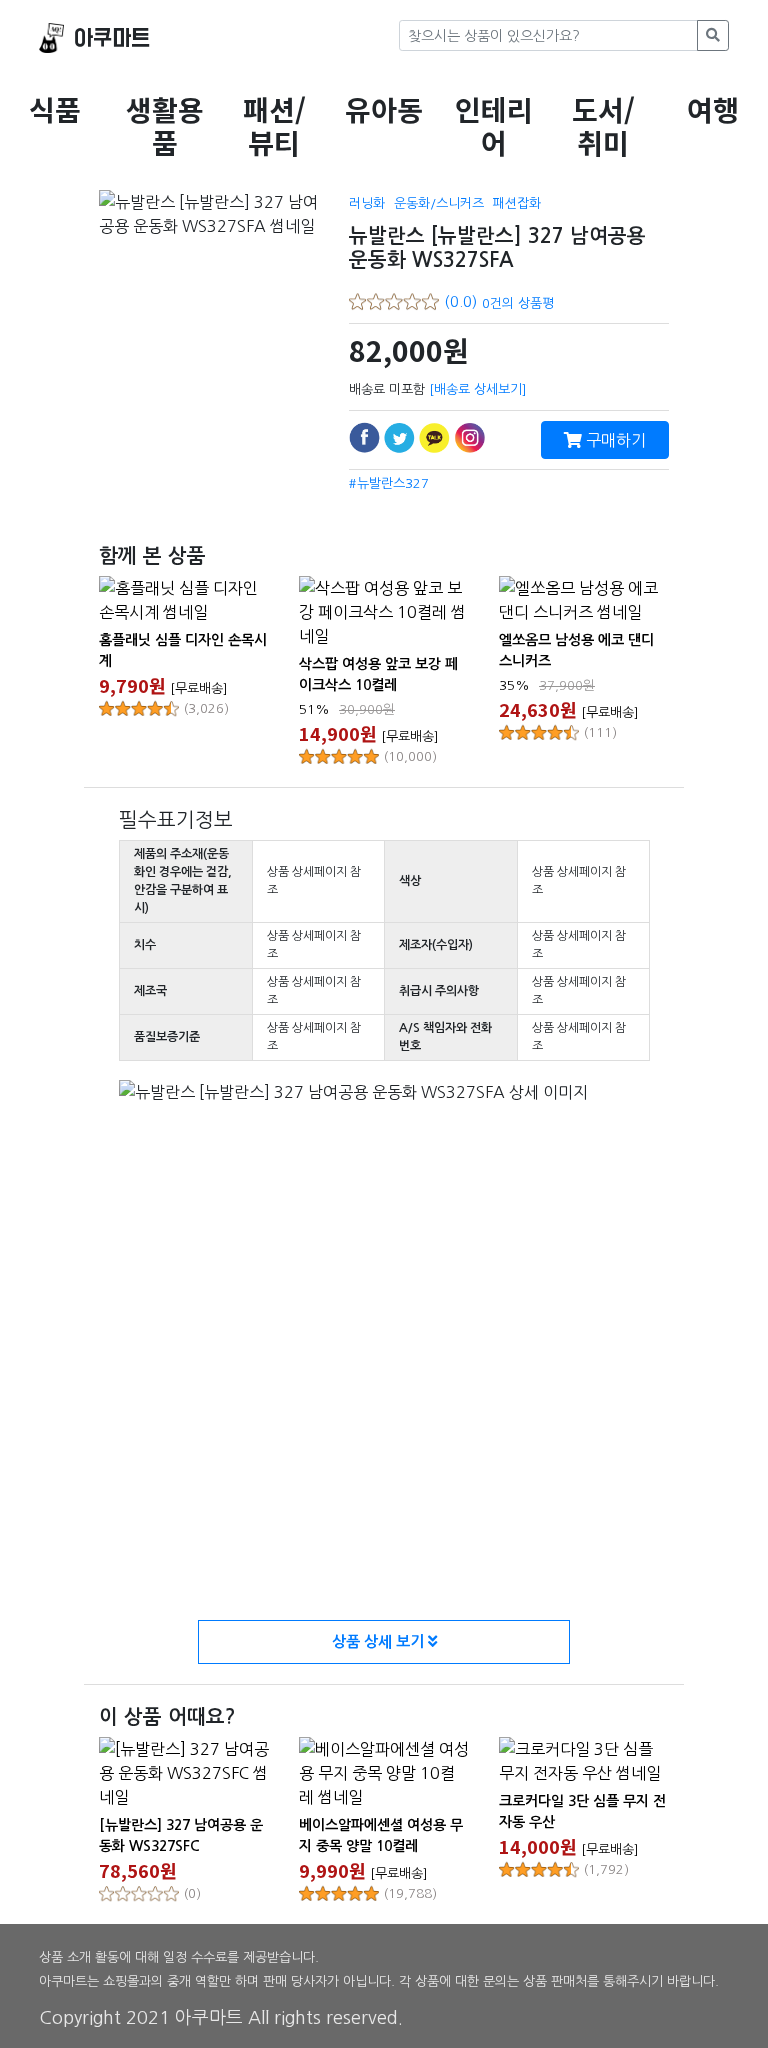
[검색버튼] (713, 35)
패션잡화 (517, 203)
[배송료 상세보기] (478, 389)
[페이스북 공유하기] (364, 437)
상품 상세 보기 (380, 1641)
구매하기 (614, 440)
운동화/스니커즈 (439, 203)
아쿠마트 (112, 38)
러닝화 (367, 203)
